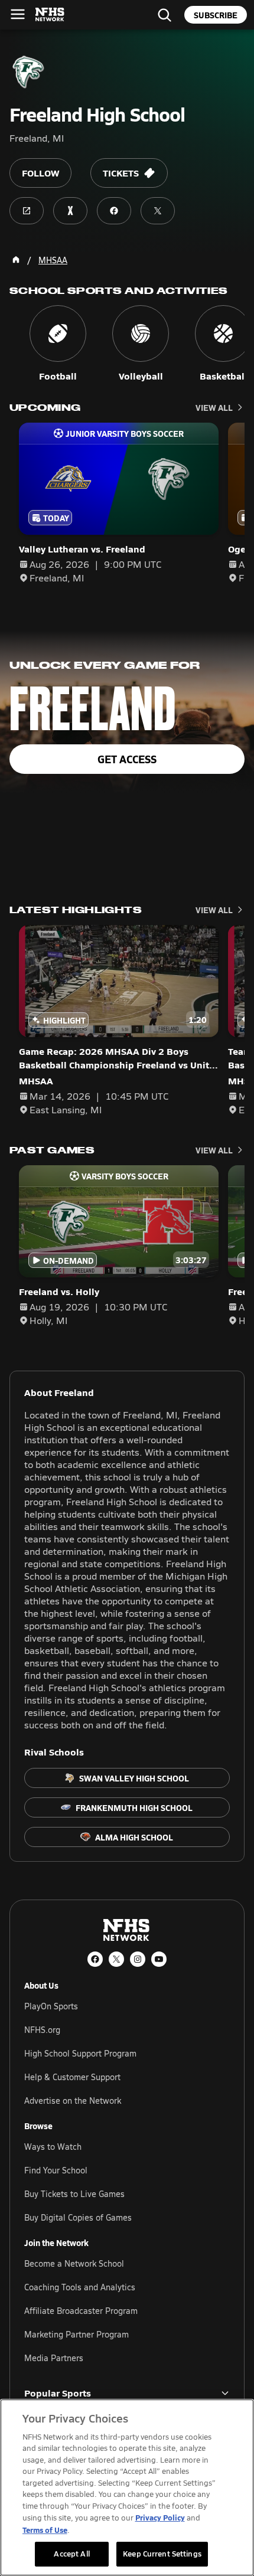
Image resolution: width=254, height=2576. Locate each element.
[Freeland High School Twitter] (158, 211)
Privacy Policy (160, 2517)
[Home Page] (16, 260)
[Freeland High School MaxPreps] (70, 211)
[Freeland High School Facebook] (114, 211)
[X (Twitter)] (116, 1959)
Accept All (71, 2554)
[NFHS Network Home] (50, 15)
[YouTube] (159, 1959)
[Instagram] (138, 1959)
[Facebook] (95, 1959)
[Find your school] (164, 15)
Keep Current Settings (162, 2554)
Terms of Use (45, 2530)
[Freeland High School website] (27, 211)
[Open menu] (18, 14)
